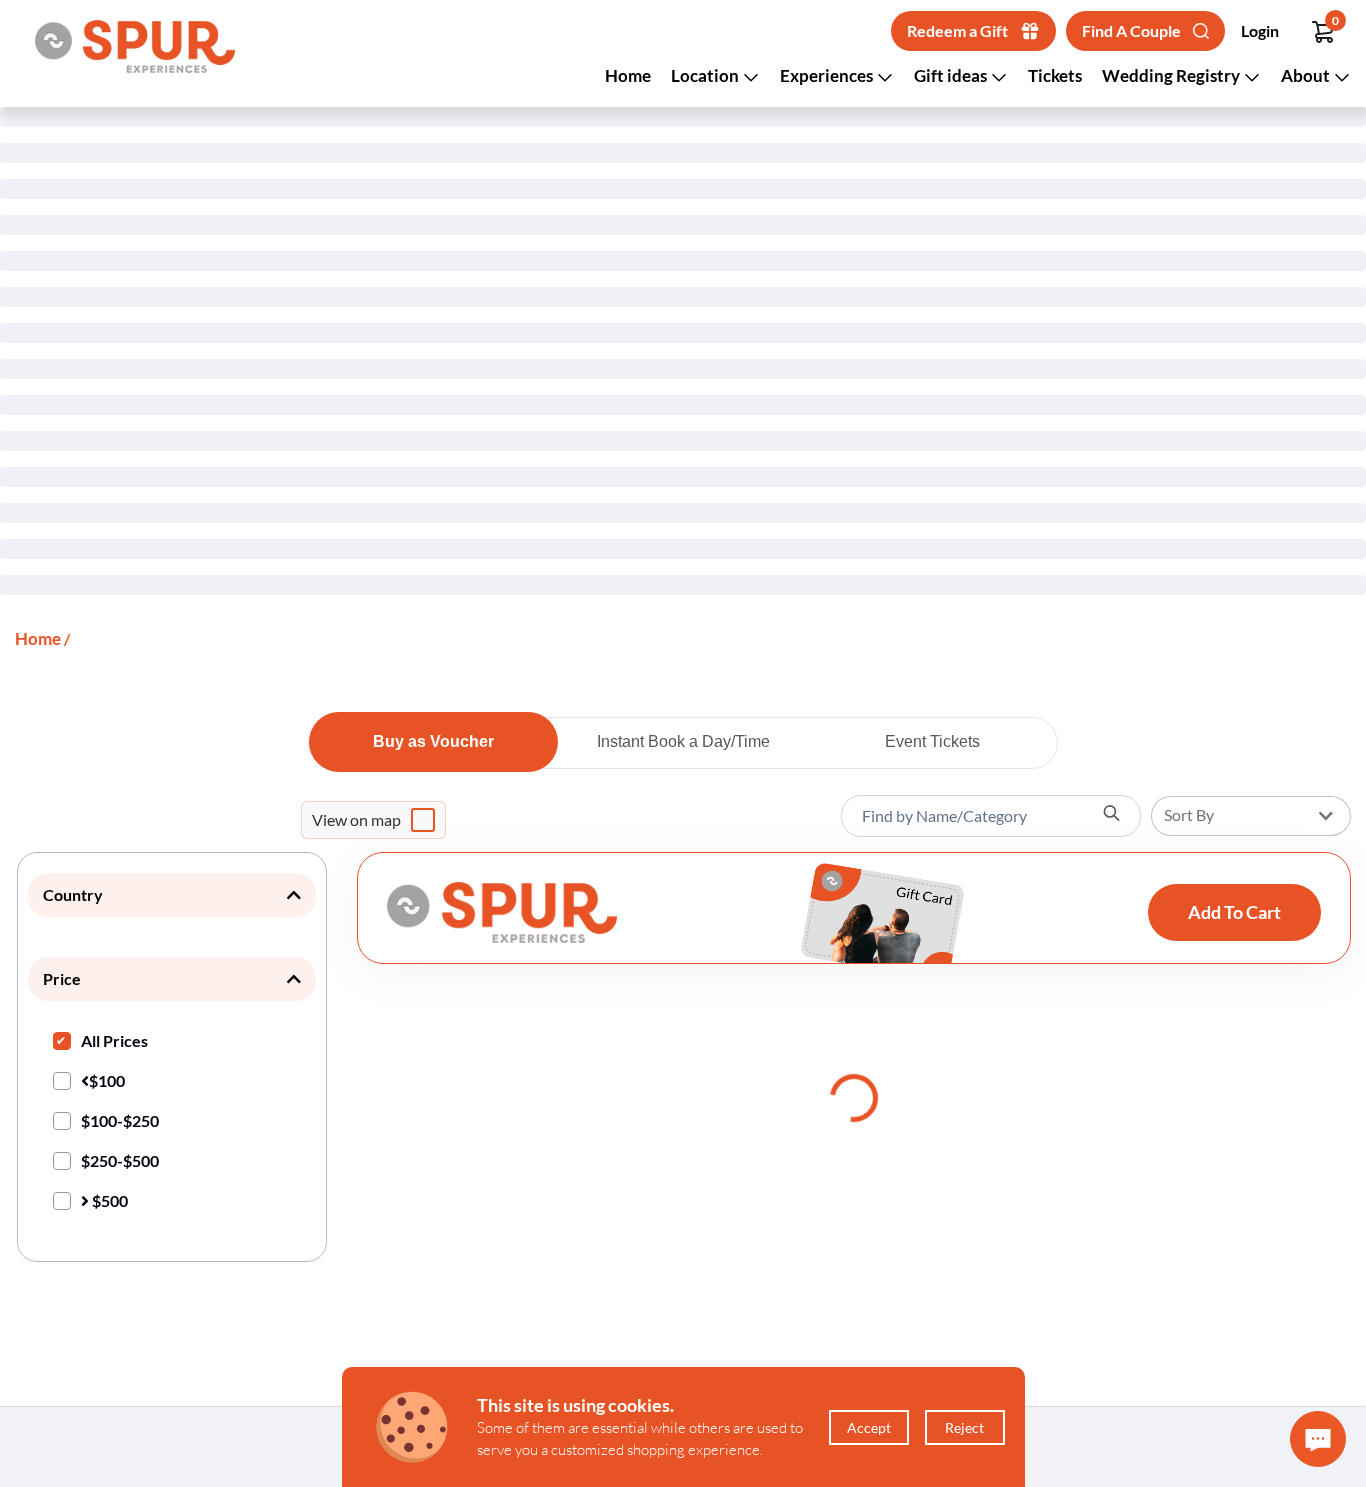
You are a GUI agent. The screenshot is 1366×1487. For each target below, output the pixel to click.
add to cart (1234, 912)
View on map (356, 819)
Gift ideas (952, 75)
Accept (869, 1427)
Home (628, 75)
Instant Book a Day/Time (683, 741)
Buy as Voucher (433, 741)
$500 (108, 1200)
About (1307, 75)
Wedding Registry (1172, 75)
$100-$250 (120, 1120)
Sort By (1189, 814)
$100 (107, 1080)
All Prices (114, 1040)
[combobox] (991, 816)
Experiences (828, 75)
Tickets (1055, 75)
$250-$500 (120, 1160)
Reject (964, 1427)
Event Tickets (932, 741)
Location (706, 75)
